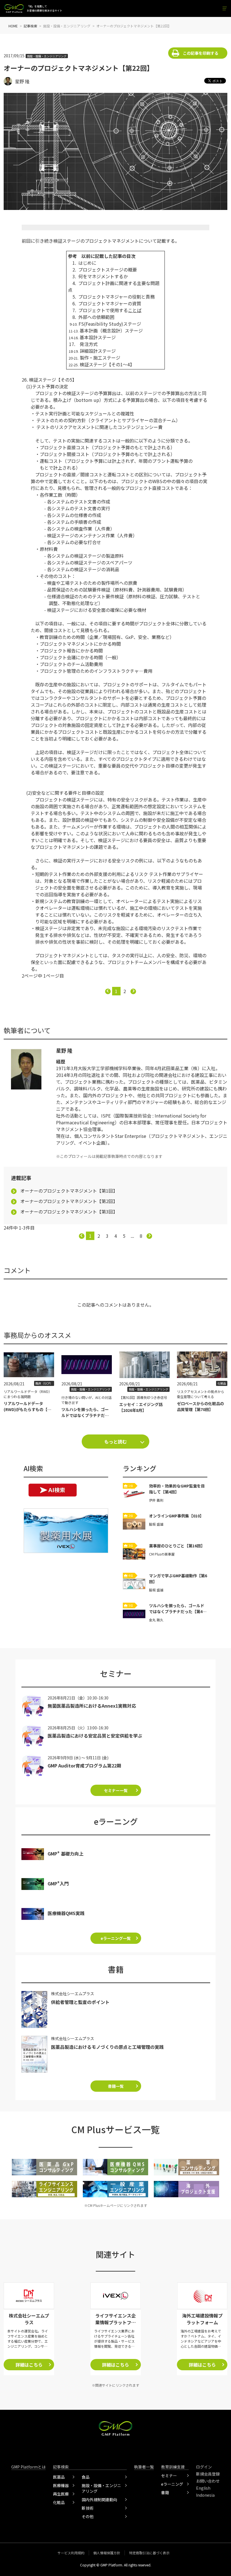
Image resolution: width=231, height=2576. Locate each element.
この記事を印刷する (201, 53)
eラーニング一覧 (116, 1938)
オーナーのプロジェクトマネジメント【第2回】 (69, 1201)
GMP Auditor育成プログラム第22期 (84, 1765)
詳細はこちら (29, 2365)
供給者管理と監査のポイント (80, 2002)
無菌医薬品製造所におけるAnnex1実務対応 (92, 1706)
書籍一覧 (116, 2086)
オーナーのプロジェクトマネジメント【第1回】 (69, 1191)
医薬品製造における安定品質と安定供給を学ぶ (95, 1736)
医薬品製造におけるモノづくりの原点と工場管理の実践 (107, 2047)
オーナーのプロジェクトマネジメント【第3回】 (69, 1212)
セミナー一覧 (116, 1790)
